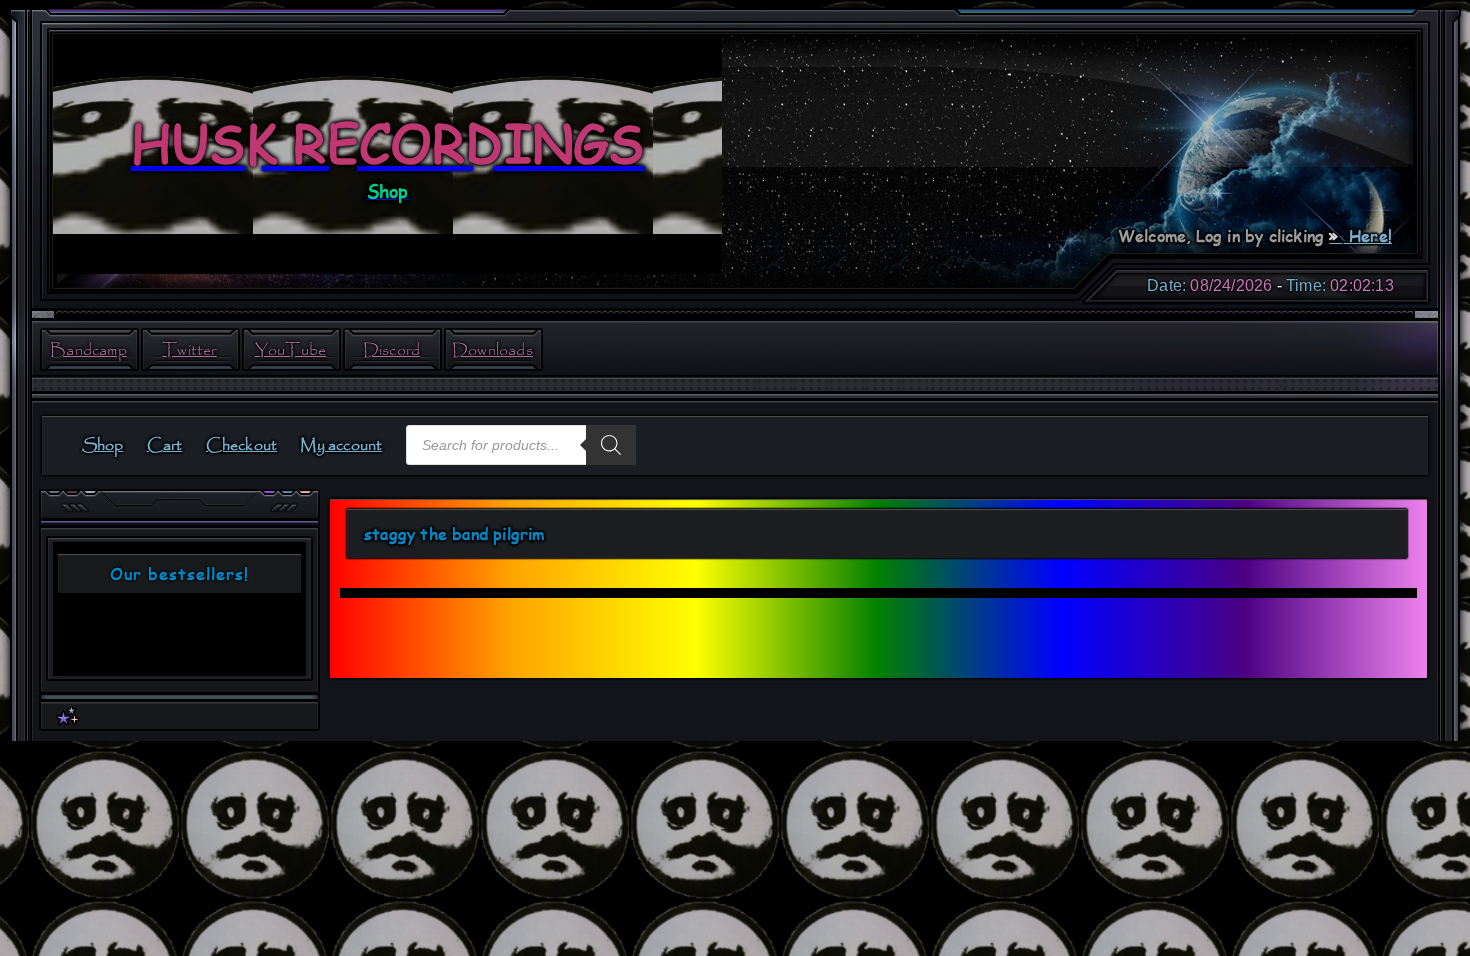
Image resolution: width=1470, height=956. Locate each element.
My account (341, 445)
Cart (165, 445)
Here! (1368, 235)
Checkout (242, 445)
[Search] (611, 445)
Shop (103, 445)
